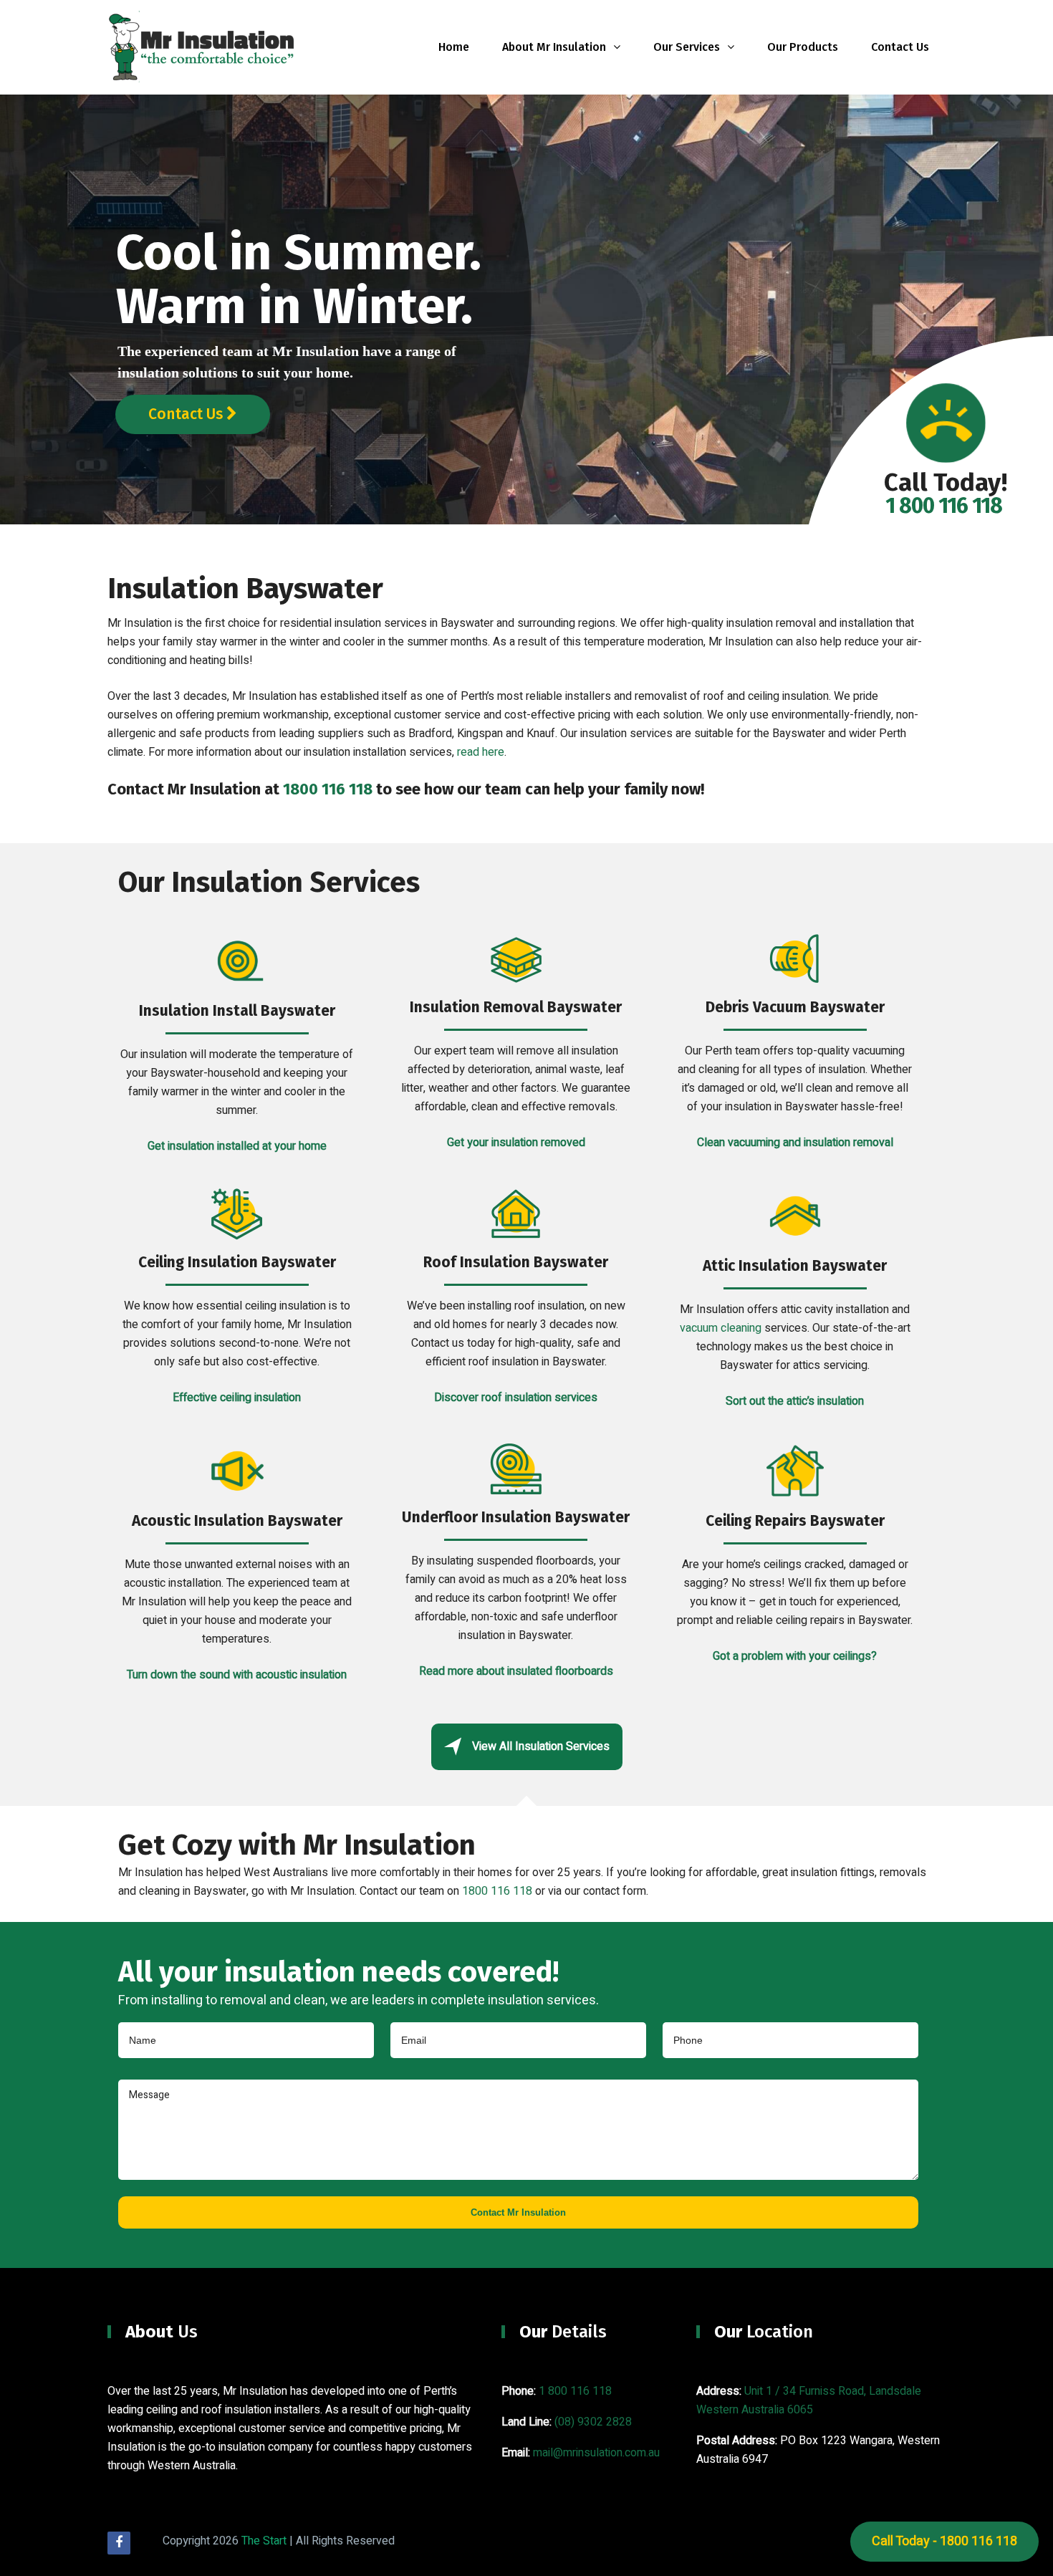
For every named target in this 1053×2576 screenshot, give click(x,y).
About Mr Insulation (554, 47)
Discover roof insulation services (516, 1398)
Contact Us (900, 47)
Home (454, 47)
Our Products (803, 47)
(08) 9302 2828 (593, 2422)
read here (481, 752)
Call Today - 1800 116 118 (944, 2541)
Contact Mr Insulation (518, 2212)
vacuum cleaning (721, 1328)
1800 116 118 (328, 789)
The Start (264, 2541)
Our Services (687, 47)
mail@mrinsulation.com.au (596, 2453)
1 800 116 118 (575, 2391)
